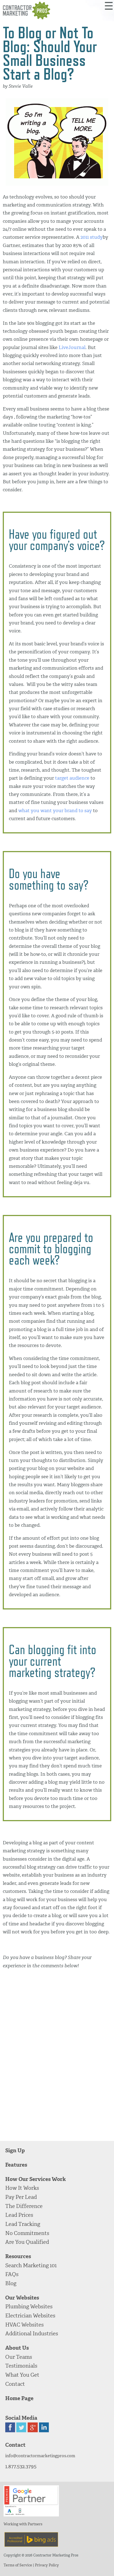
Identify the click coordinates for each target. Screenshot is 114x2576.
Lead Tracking (23, 2224)
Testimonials (21, 2366)
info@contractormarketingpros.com (40, 2456)
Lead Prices (19, 2215)
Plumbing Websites (29, 2307)
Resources (18, 2256)
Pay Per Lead (21, 2197)
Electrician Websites (30, 2316)
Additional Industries (32, 2334)
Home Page (19, 2398)
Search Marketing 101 (31, 2265)
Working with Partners (23, 2524)
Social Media (21, 2418)
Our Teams (19, 2357)
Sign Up (15, 2150)
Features (16, 2165)
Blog (11, 2283)
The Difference (24, 2206)
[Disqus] (57, 2056)
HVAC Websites (24, 2325)
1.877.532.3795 (21, 2466)
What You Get (22, 2375)
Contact (15, 2384)
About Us (17, 2348)
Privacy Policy (47, 2565)
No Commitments (27, 2233)
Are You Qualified (27, 2242)
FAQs (12, 2274)
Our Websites (22, 2298)
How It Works (22, 2188)
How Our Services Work (36, 2179)
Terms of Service (18, 2565)
